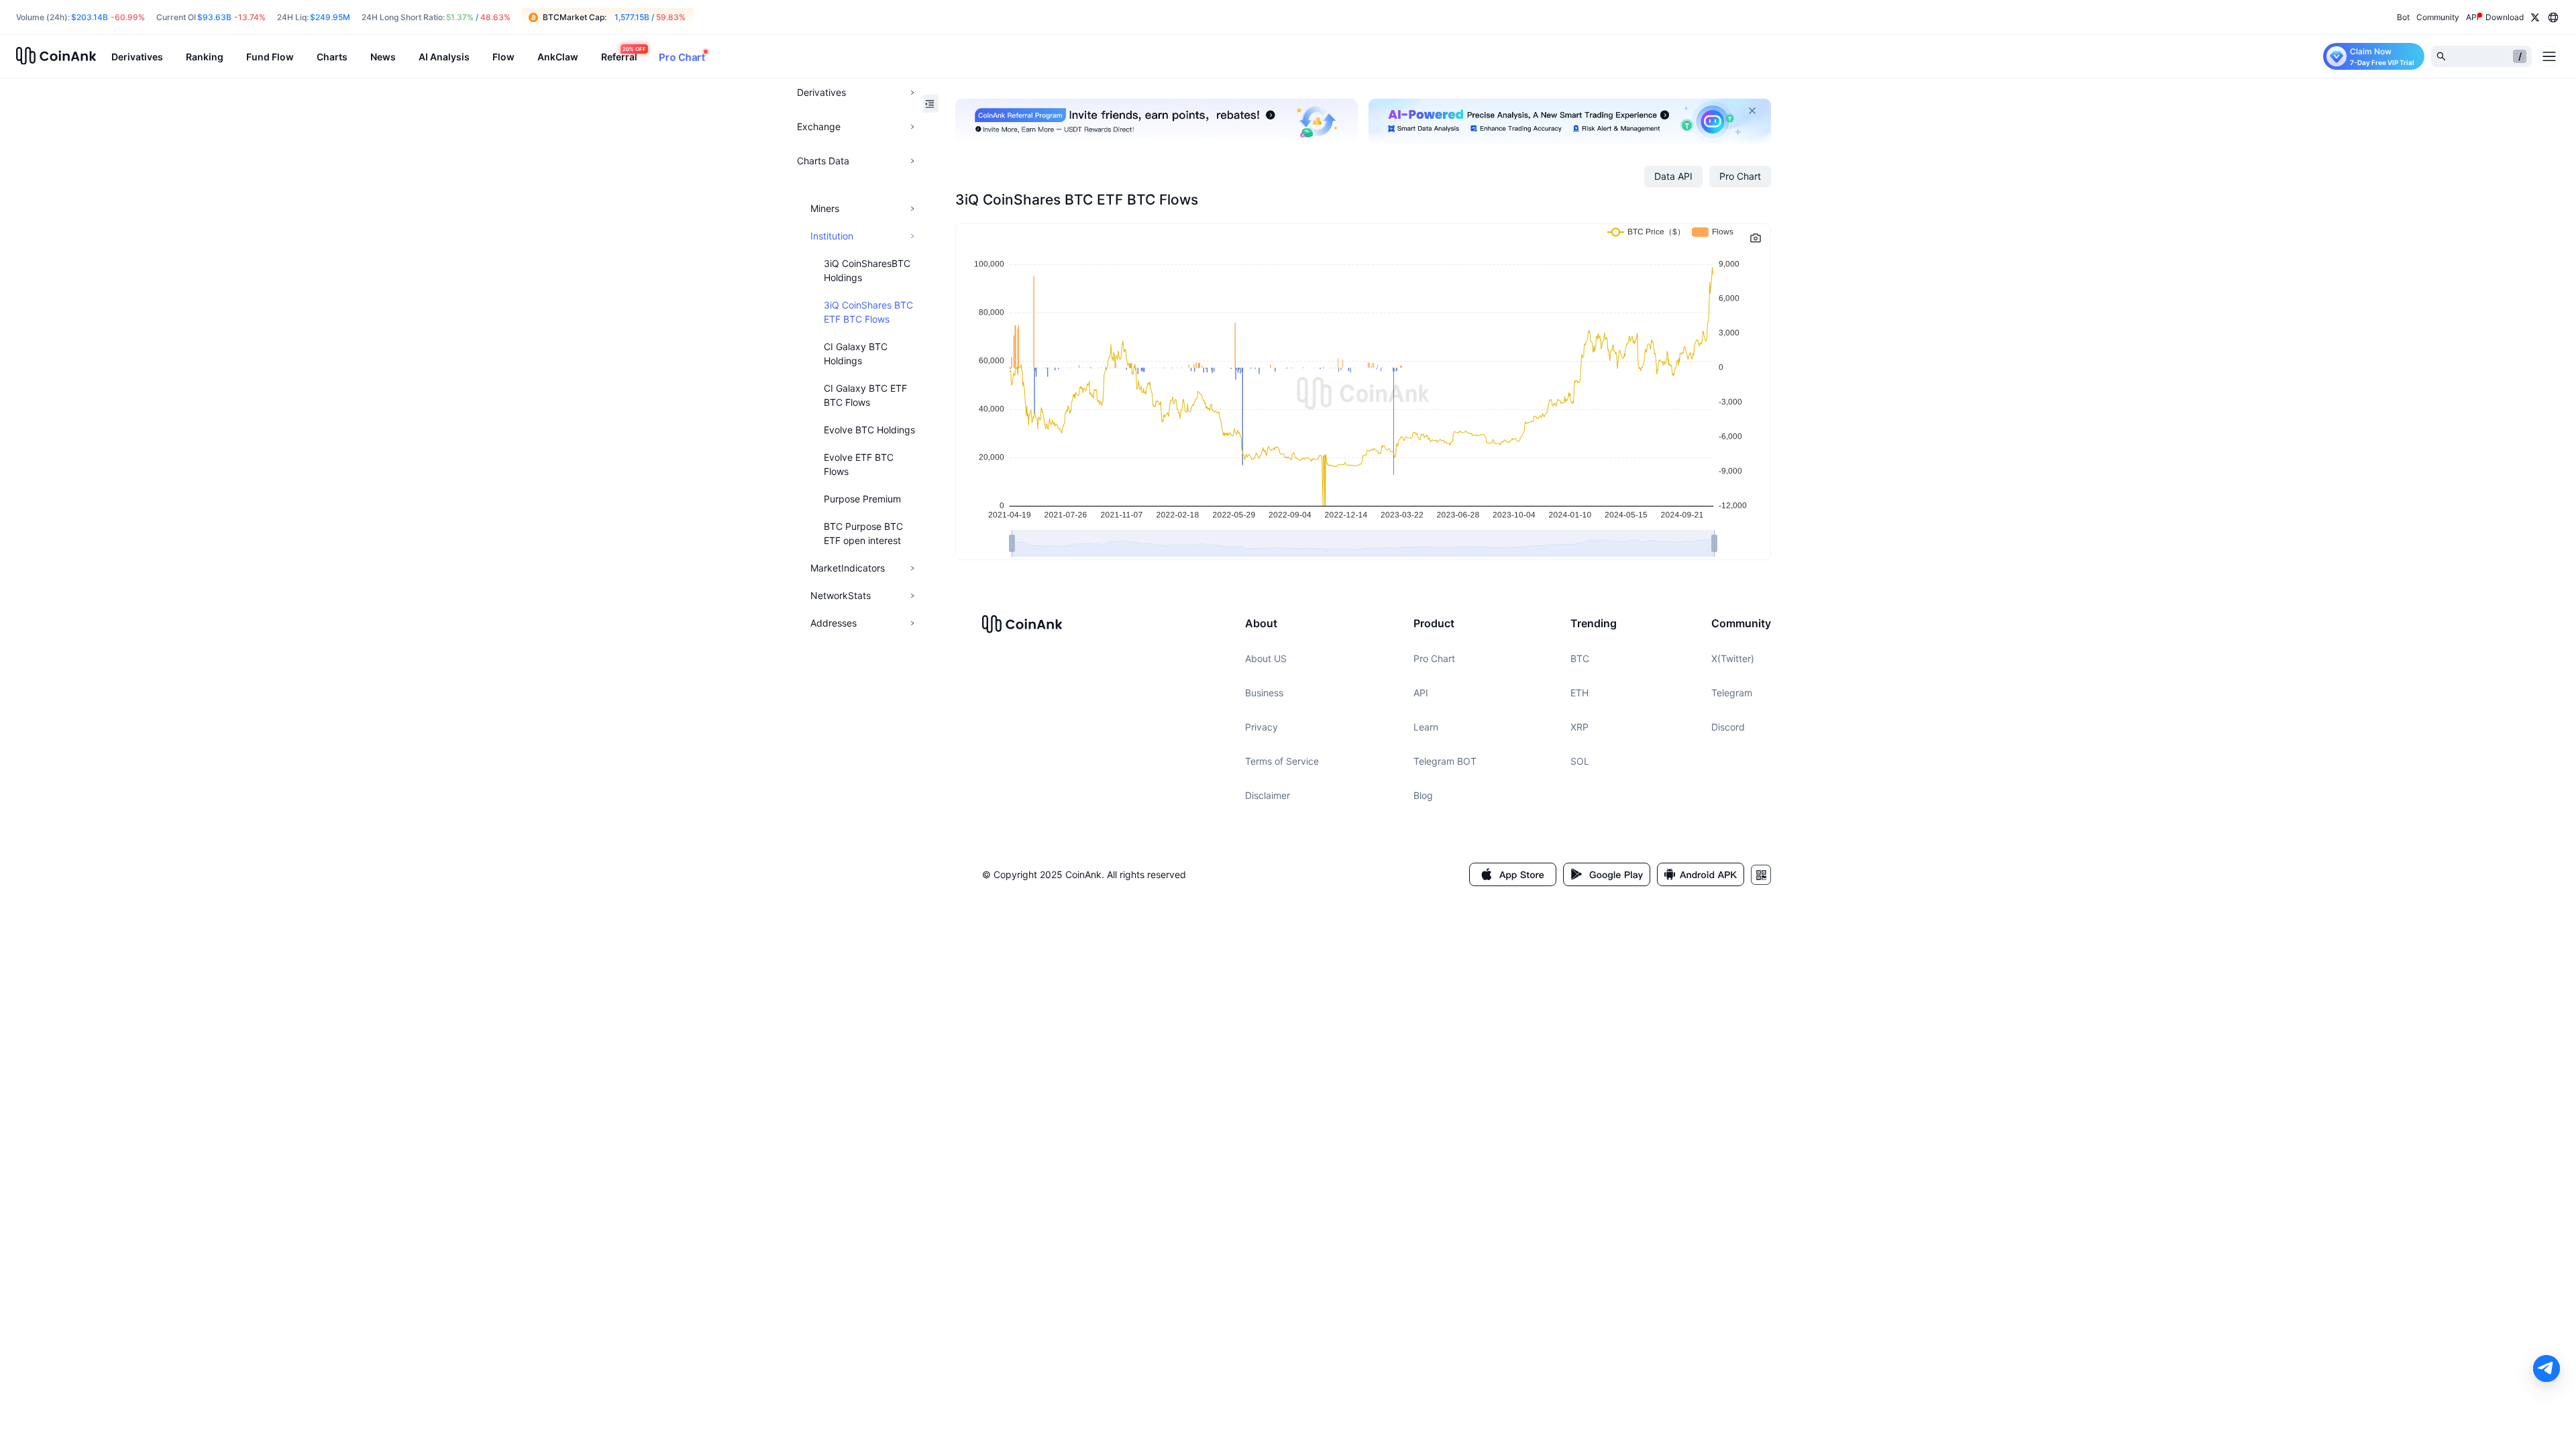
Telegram (1732, 693)
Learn (1426, 727)
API (1421, 693)
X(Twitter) (1733, 658)
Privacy (1262, 727)
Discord (1728, 727)
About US (1266, 658)
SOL (1580, 761)
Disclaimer (1268, 795)
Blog (1423, 795)
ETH (1579, 693)
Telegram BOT (1445, 761)
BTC (1580, 658)
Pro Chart (1434, 658)
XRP (1579, 727)
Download (2505, 17)
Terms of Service (1282, 761)
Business (1264, 693)
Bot (2403, 17)
